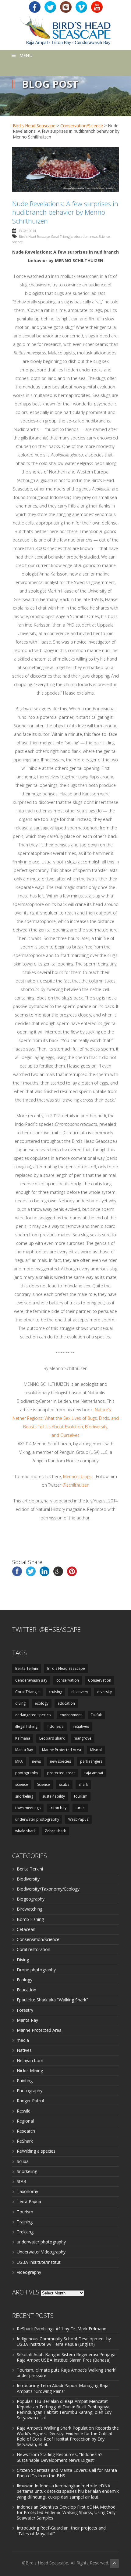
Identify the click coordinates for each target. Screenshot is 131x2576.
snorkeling (24, 1796)
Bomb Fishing (30, 1919)
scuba (64, 1784)
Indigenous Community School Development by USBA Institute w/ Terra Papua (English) (64, 2341)
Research (26, 2131)
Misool (96, 1750)
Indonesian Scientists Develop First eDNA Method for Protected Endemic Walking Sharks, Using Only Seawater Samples (66, 2512)
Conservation (100, 1680)
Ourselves (70, 1435)
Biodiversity (28, 1879)
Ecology (25, 1980)
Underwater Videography (41, 2252)
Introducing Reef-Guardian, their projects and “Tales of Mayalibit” (61, 2531)
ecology (42, 1703)
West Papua (78, 1819)
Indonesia (55, 1726)
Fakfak (96, 1715)
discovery (80, 1692)
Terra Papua (29, 2201)
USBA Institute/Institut (39, 2262)
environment (71, 1715)
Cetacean (26, 1929)
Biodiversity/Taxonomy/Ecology (48, 1889)
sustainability (54, 1796)
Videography (29, 2272)
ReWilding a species (36, 2151)
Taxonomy (27, 2191)
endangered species (33, 1715)
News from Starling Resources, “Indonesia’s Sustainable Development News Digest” (60, 2457)
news (94, 236)
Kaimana (23, 1738)
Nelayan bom (30, 2060)
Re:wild (24, 2111)
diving (20, 1703)
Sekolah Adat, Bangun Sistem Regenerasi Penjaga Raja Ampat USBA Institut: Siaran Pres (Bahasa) (66, 2357)
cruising (55, 1692)
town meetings (28, 1808)
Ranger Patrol (30, 2101)
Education (27, 1990)
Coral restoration (34, 1949)
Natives (24, 2050)
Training (25, 2222)
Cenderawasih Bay (31, 1680)
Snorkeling (27, 2171)
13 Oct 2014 (27, 231)
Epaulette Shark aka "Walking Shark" (52, 2000)
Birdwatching (30, 1909)
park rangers (91, 1761)
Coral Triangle (62, 236)
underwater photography (37, 1819)
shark (83, 1784)
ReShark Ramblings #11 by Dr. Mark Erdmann (62, 2329)
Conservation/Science (82, 126)
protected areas (61, 1773)
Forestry (25, 2010)
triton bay (58, 1808)
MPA (19, 1761)
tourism (81, 1796)
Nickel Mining (30, 2070)
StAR (21, 2181)
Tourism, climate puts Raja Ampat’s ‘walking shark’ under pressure (66, 2373)
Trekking (25, 2232)
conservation (68, 1680)
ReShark (25, 2141)
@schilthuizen (76, 1485)
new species (60, 1761)
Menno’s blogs (77, 1476)
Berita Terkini (27, 1668)
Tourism (25, 2212)
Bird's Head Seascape (34, 126)
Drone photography (36, 1970)
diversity (104, 1692)
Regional (25, 2121)
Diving (23, 1960)
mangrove (83, 1738)
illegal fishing (26, 1726)
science (17, 242)
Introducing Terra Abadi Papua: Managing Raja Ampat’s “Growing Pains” (63, 2388)
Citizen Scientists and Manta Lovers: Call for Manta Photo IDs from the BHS (67, 2473)
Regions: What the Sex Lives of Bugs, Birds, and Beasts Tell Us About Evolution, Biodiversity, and (71, 1427)
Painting (25, 2081)
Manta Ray (24, 1750)
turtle (80, 1808)
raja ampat (94, 1773)
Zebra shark (55, 1831)
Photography (30, 2091)
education (81, 236)
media (23, 2040)
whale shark (25, 1831)
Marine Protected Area (62, 1750)
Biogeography (31, 1899)
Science (104, 236)
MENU (26, 55)
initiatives (81, 1726)
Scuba (23, 2161)
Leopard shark (52, 1738)
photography (27, 1773)
